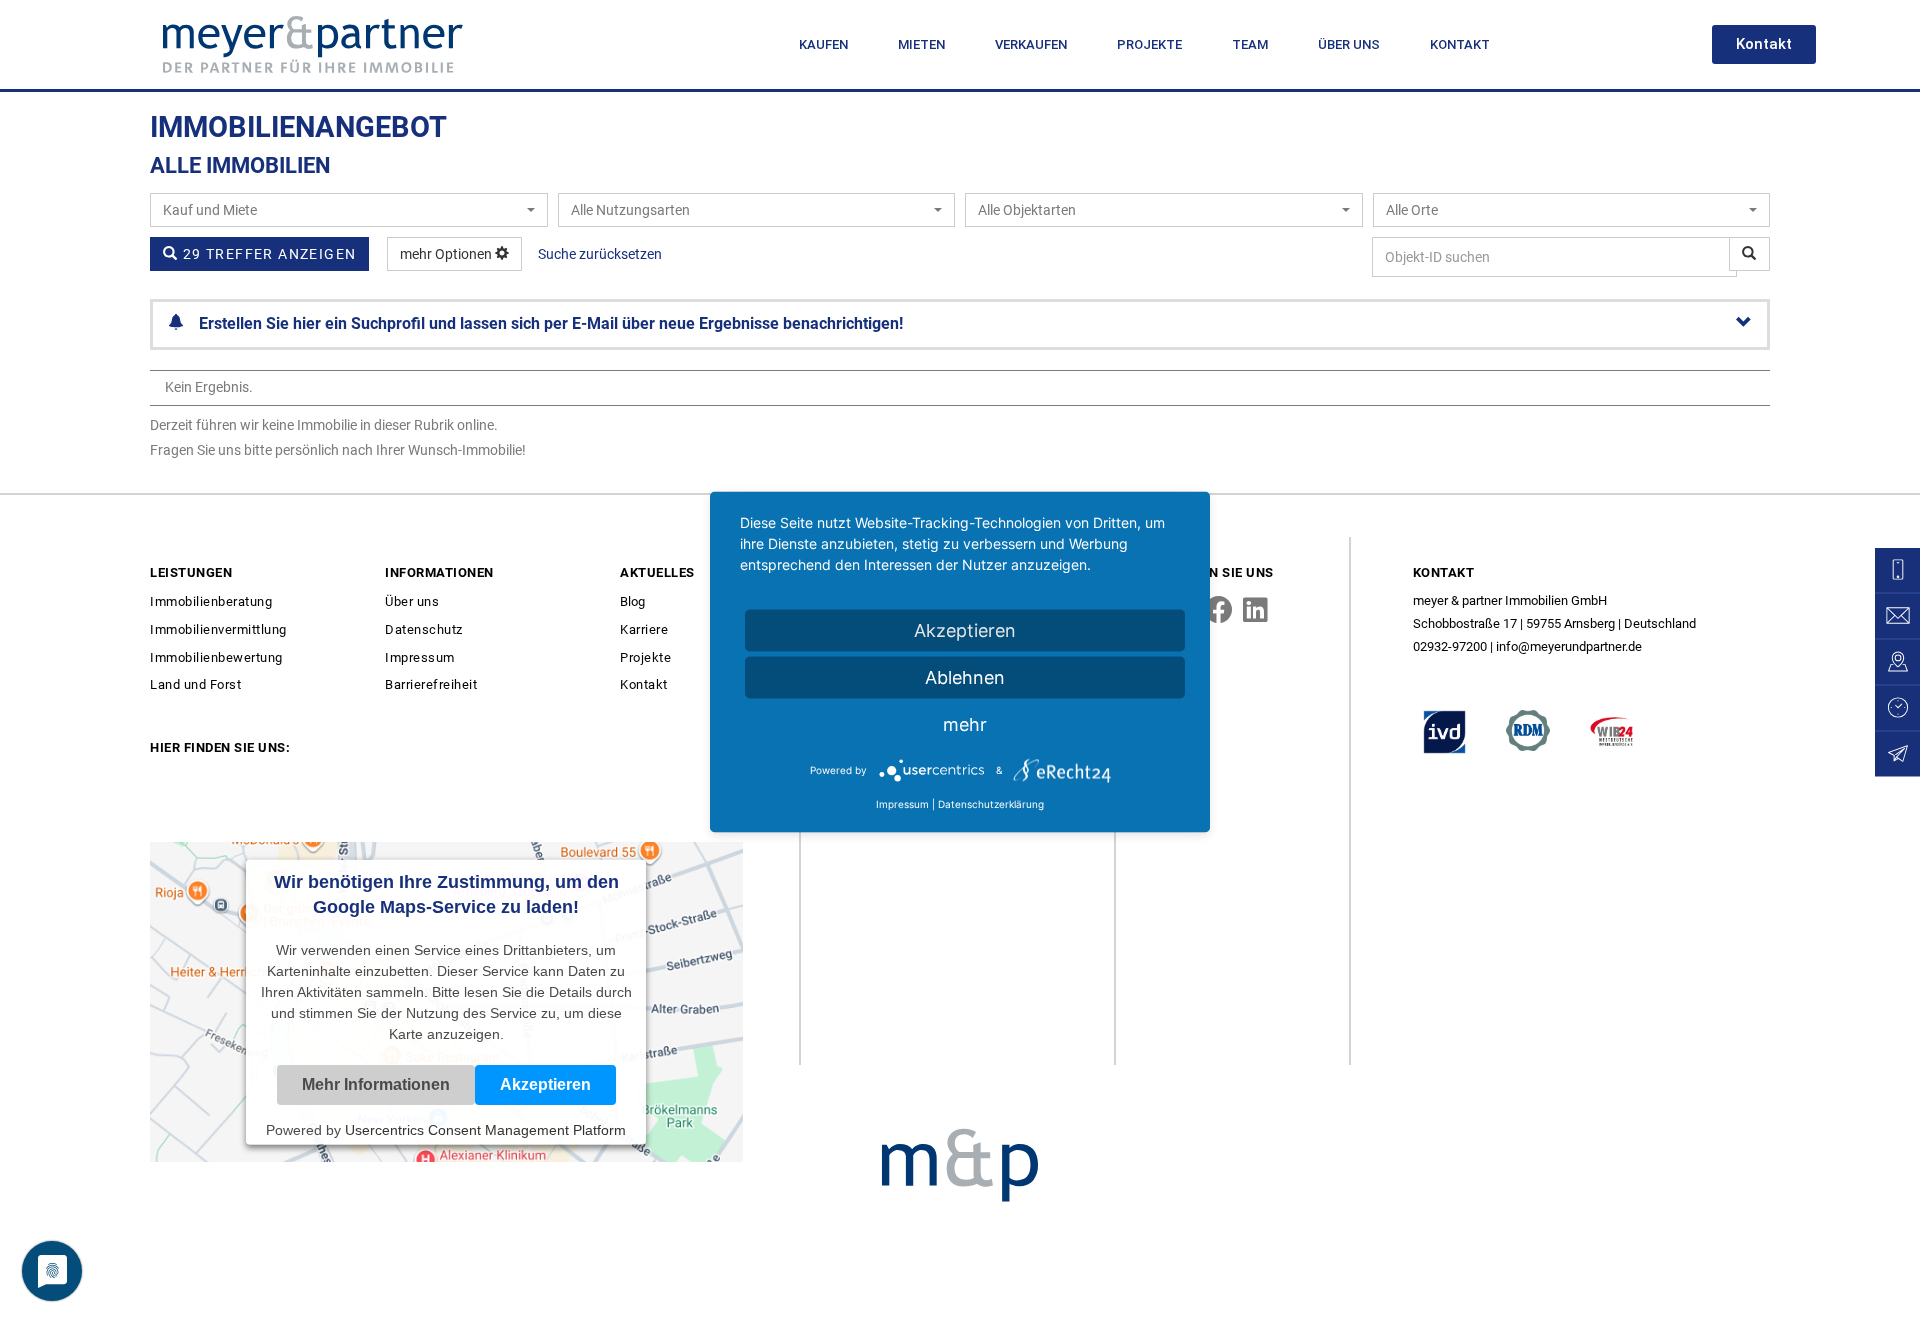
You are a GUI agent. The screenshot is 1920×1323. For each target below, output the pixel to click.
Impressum (420, 657)
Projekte (645, 657)
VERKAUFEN (1031, 44)
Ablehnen (965, 676)
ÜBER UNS (1349, 44)
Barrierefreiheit (431, 684)
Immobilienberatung (211, 601)
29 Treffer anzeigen (267, 254)
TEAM (1250, 44)
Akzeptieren (965, 629)
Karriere (644, 629)
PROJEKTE (1149, 44)
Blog (632, 601)
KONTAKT (1460, 44)
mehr (965, 723)
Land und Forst (195, 684)
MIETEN (921, 44)
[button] (1764, 44)
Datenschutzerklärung (991, 803)
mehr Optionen (447, 254)
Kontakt (644, 684)
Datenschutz (424, 629)
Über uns (412, 601)
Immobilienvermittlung (218, 629)
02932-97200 (1450, 646)
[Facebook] (1219, 610)
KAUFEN (823, 44)
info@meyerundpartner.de (1569, 646)
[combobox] (349, 210)
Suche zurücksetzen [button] (600, 254)
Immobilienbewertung (216, 657)
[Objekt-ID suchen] (1749, 254)
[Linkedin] (1256, 610)
